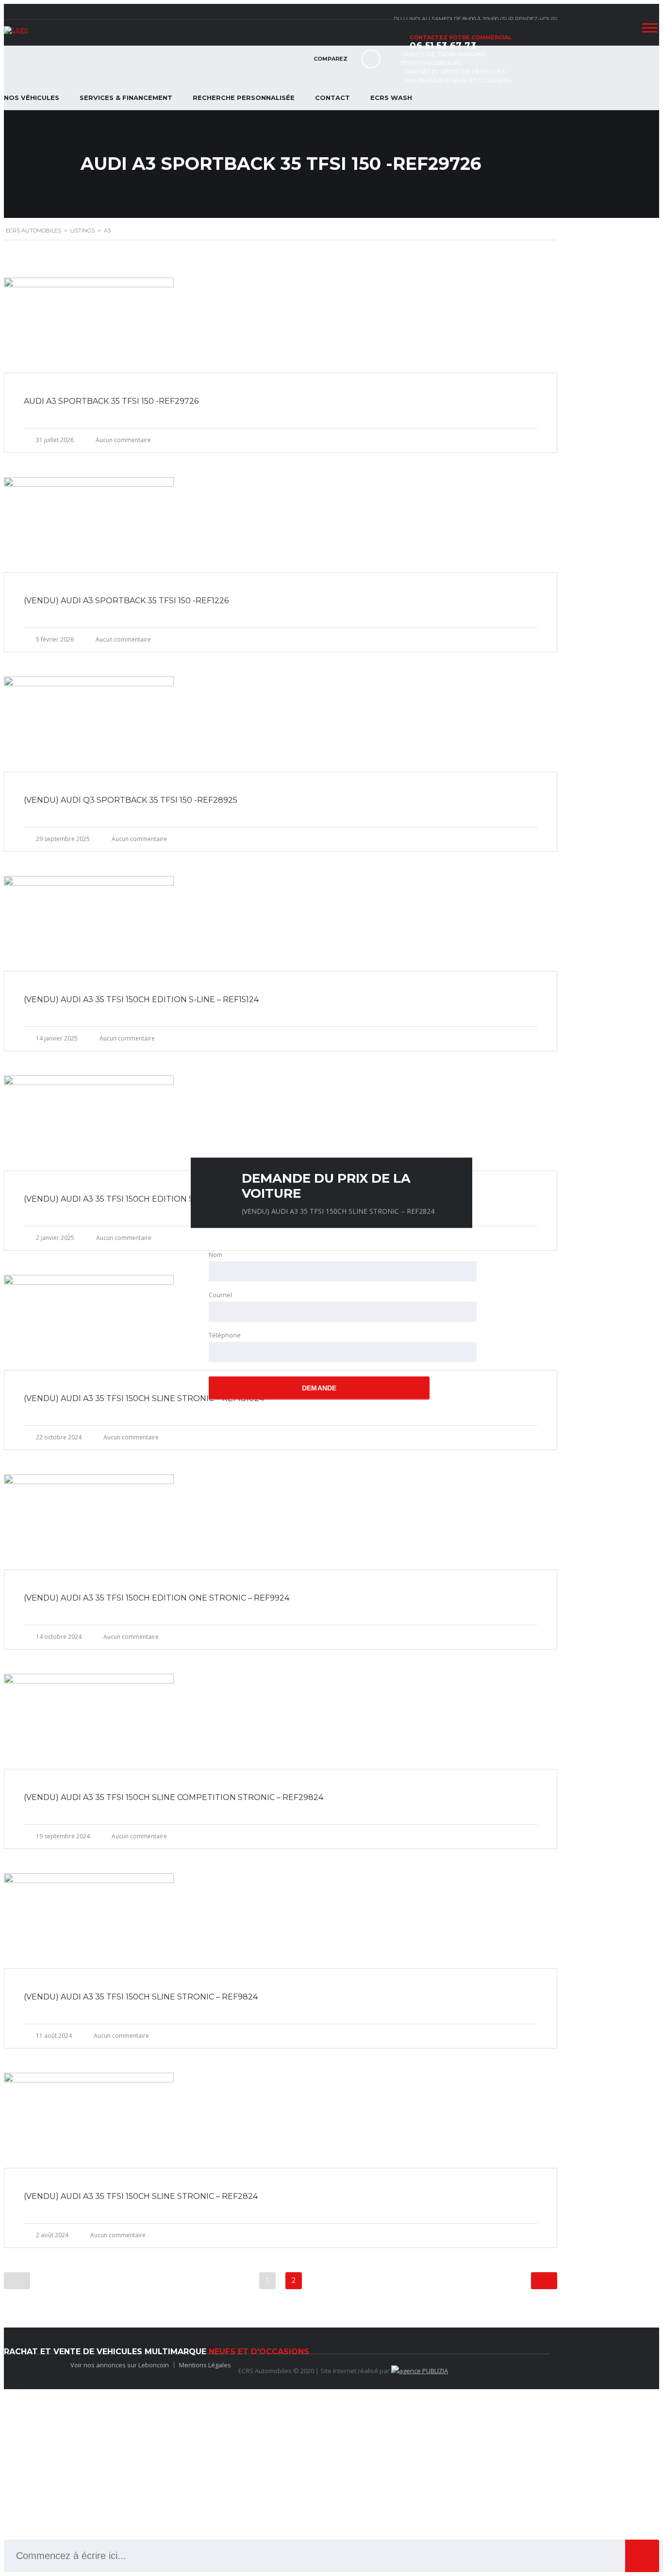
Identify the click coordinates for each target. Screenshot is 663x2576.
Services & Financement (126, 98)
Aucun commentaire (123, 440)
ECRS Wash (391, 98)
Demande (319, 1388)
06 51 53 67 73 (443, 46)
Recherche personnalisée (244, 98)
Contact (332, 98)
